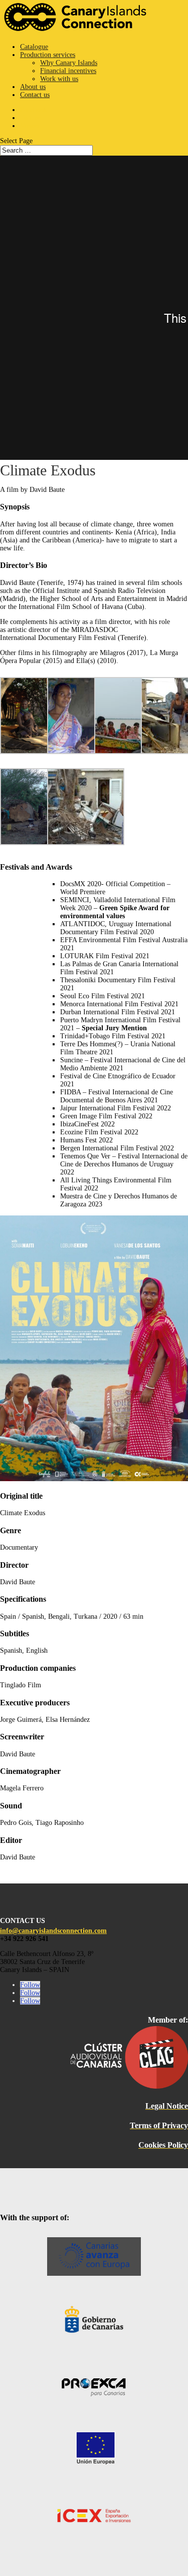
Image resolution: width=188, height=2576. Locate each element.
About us (33, 87)
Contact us (35, 95)
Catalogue (34, 47)
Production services (48, 55)
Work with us (59, 79)
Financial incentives (68, 71)
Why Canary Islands (69, 63)
